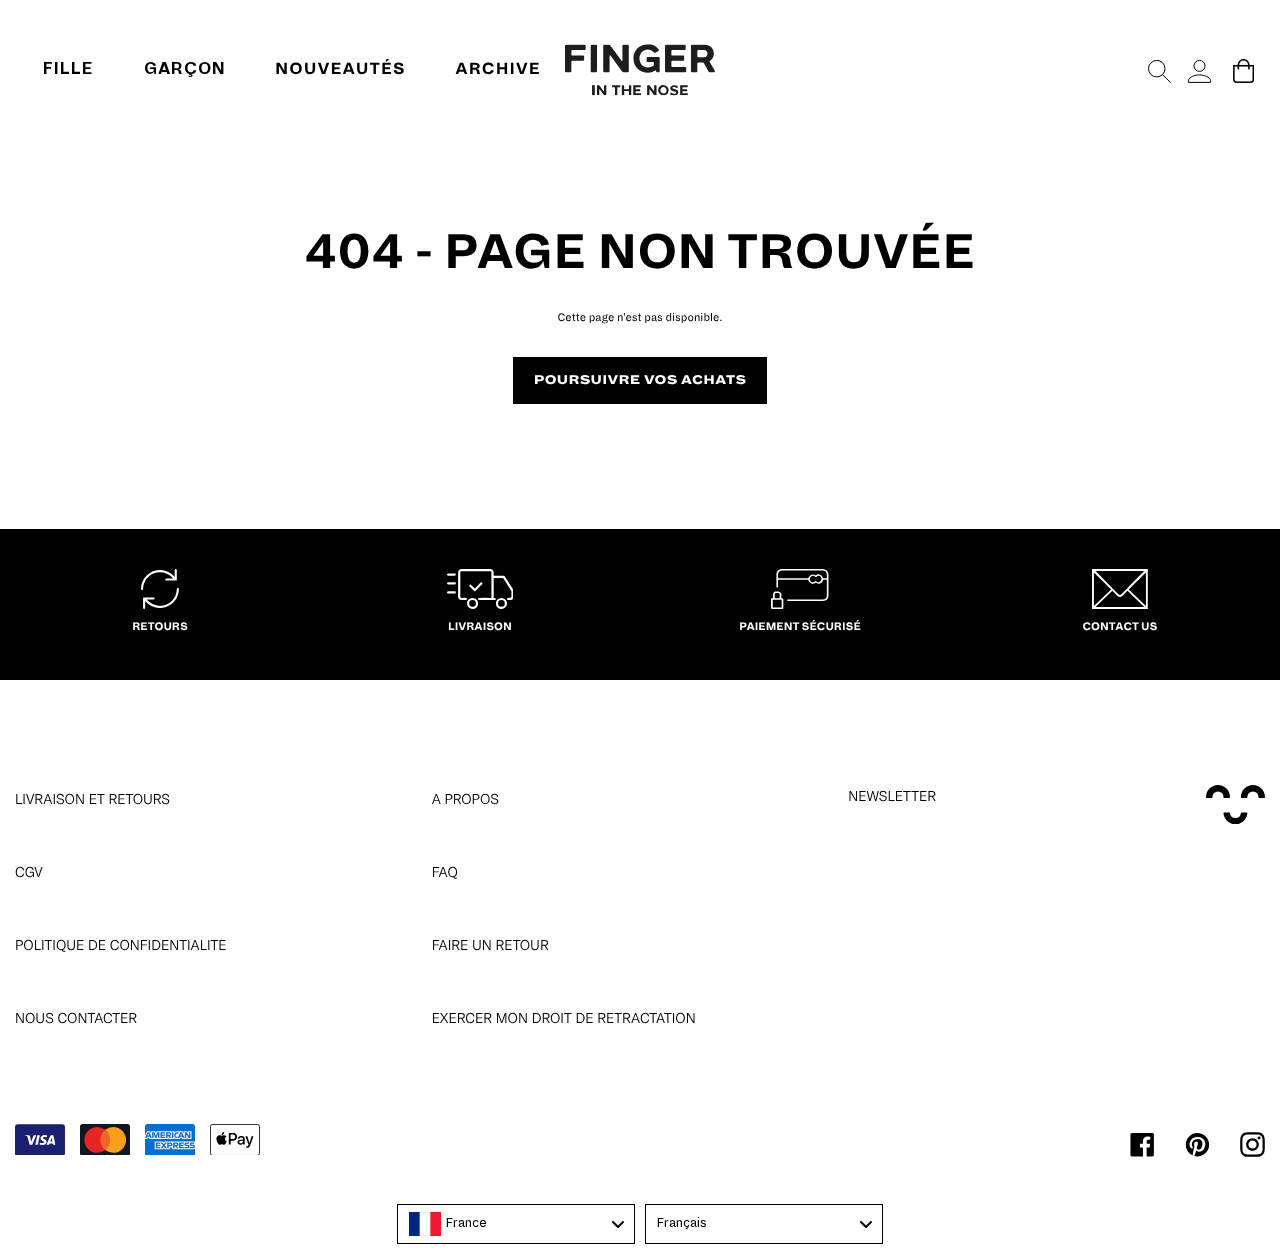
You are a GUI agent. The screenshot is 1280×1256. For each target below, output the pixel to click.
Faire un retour (490, 945)
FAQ (445, 872)
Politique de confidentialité (121, 945)
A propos (465, 799)
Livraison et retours (92, 799)
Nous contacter (76, 1018)
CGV (29, 872)
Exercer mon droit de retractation (564, 1018)
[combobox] (516, 1224)
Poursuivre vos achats (640, 380)
